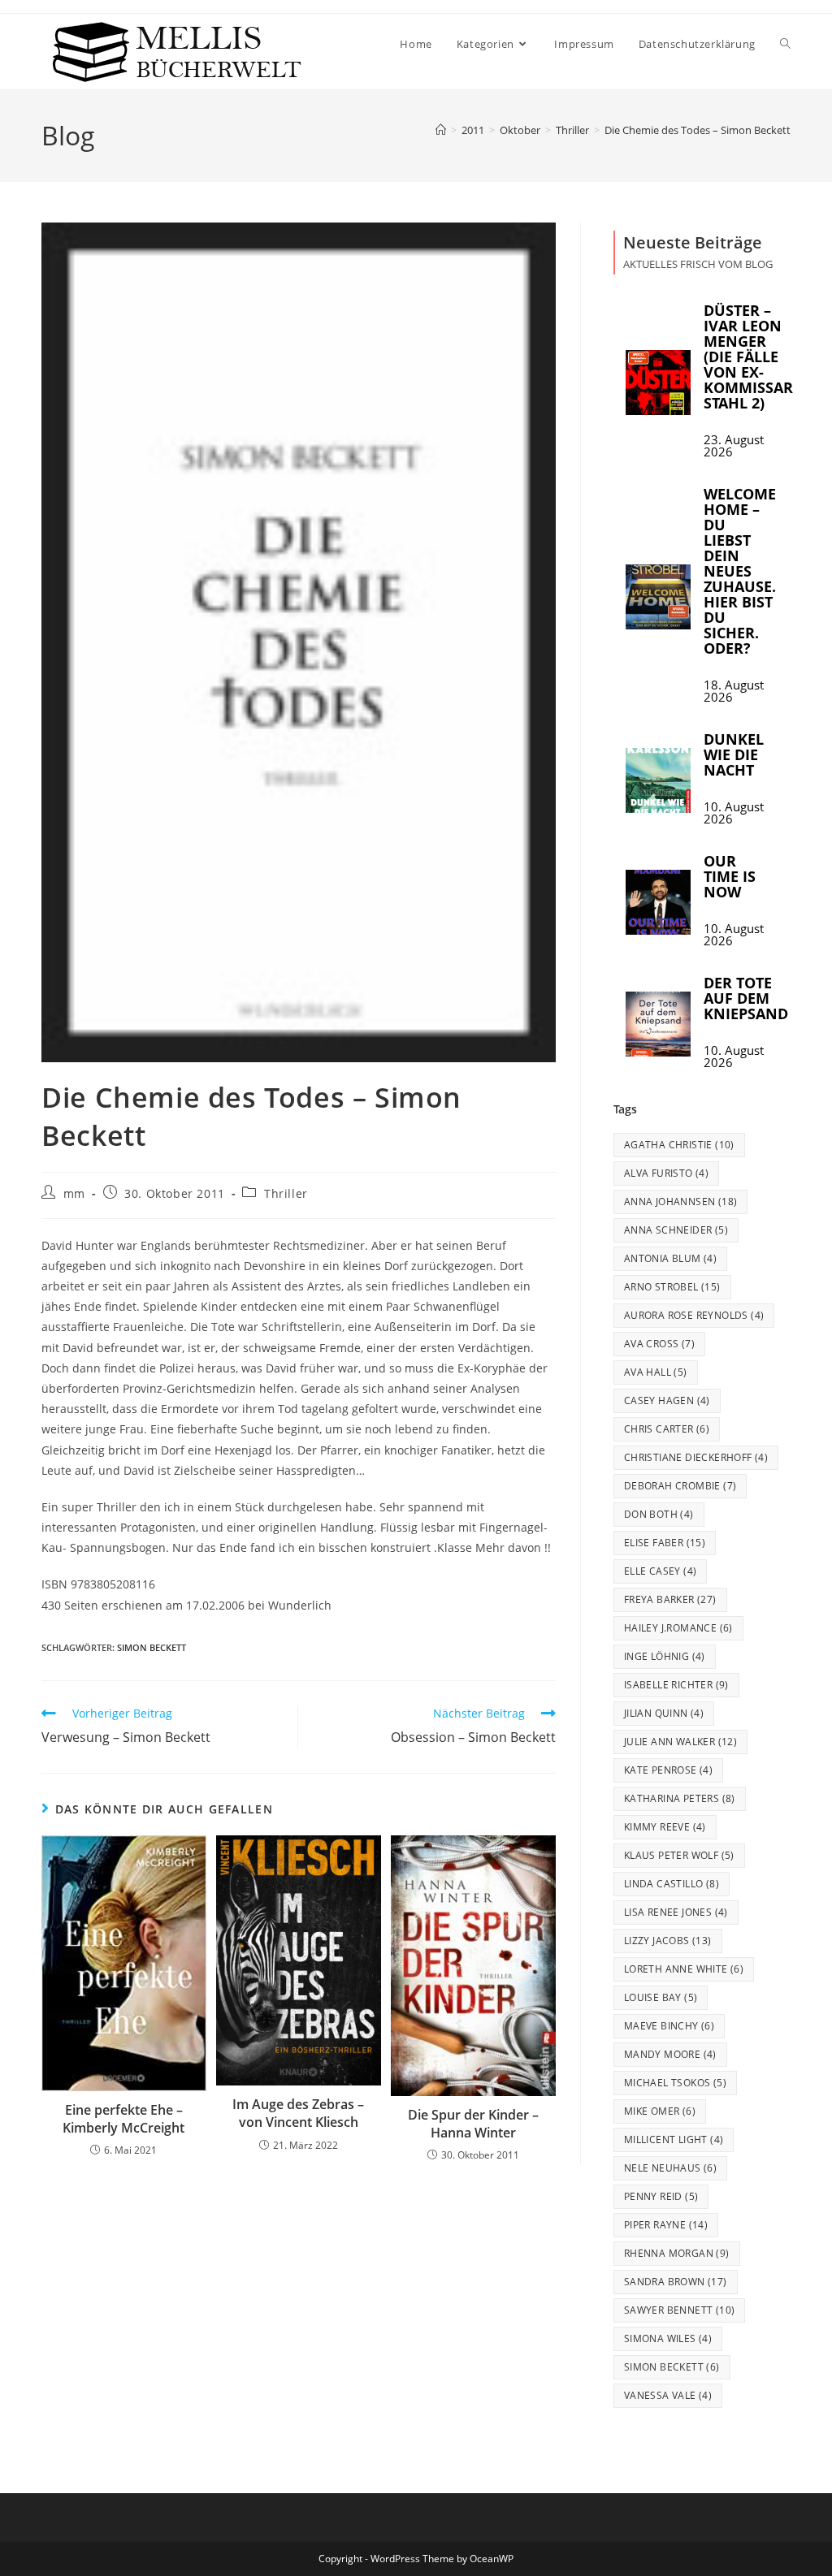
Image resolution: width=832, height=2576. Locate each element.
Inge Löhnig (665, 1656)
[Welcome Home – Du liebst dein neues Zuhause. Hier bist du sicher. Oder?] (658, 597)
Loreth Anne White (684, 1969)
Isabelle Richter (676, 1685)
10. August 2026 (734, 813)
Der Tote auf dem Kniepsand (746, 998)
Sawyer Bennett (680, 2310)
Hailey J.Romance (678, 1628)
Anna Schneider (676, 1230)
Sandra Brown (676, 2282)
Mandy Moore (670, 2054)
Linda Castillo (672, 1884)
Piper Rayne (666, 2225)
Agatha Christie (679, 1145)
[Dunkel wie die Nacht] (658, 780)
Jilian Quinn (664, 1713)
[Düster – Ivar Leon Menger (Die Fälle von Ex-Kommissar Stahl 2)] (658, 383)
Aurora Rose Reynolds (694, 1315)
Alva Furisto (666, 1173)
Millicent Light (674, 2139)
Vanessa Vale (668, 2395)
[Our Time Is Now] (658, 902)
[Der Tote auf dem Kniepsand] (658, 1024)
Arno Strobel (672, 1287)
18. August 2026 (734, 691)
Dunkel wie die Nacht (734, 754)
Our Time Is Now (730, 876)
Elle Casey (661, 1571)
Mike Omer (660, 2111)
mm (74, 1193)
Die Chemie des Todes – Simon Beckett (698, 130)
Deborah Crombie (680, 1486)
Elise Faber (665, 1543)
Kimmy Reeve (665, 1827)
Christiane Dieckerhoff (696, 1457)
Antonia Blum (670, 1258)
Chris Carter (667, 1429)
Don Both (659, 1514)
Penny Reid (661, 2196)
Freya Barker (670, 1599)
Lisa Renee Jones (676, 1912)
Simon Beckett (152, 1647)
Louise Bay (661, 1997)
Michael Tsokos (675, 2083)
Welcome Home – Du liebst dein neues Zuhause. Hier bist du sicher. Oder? (740, 571)
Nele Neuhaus (670, 2168)
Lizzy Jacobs (668, 1941)
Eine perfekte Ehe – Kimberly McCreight (123, 2119)
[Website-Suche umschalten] (785, 44)
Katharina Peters (680, 1798)
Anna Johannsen (681, 1202)
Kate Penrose (668, 1770)
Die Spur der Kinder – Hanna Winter (473, 2124)
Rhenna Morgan (677, 2253)
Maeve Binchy (669, 2026)
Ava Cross (659, 1344)
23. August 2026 (734, 446)
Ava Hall (656, 1372)
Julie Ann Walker (680, 1742)
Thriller (286, 1193)
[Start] (441, 130)
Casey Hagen (667, 1400)
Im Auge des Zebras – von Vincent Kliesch (298, 2113)
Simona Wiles (668, 2338)
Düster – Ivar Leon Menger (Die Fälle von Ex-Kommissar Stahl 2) (748, 357)
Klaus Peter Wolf (679, 1855)
